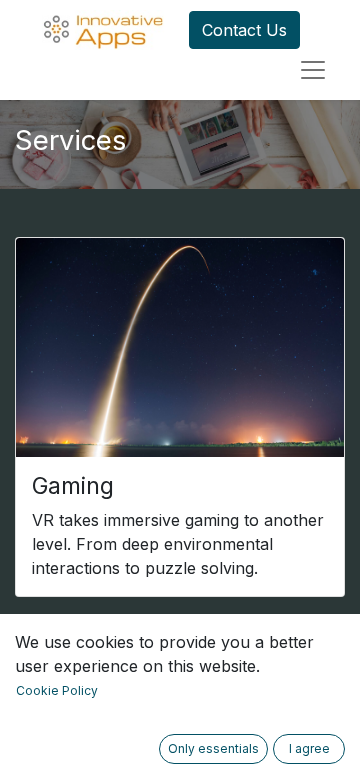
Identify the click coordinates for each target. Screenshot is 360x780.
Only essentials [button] (213, 748)
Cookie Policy (57, 690)
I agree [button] (309, 748)
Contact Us (244, 30)
